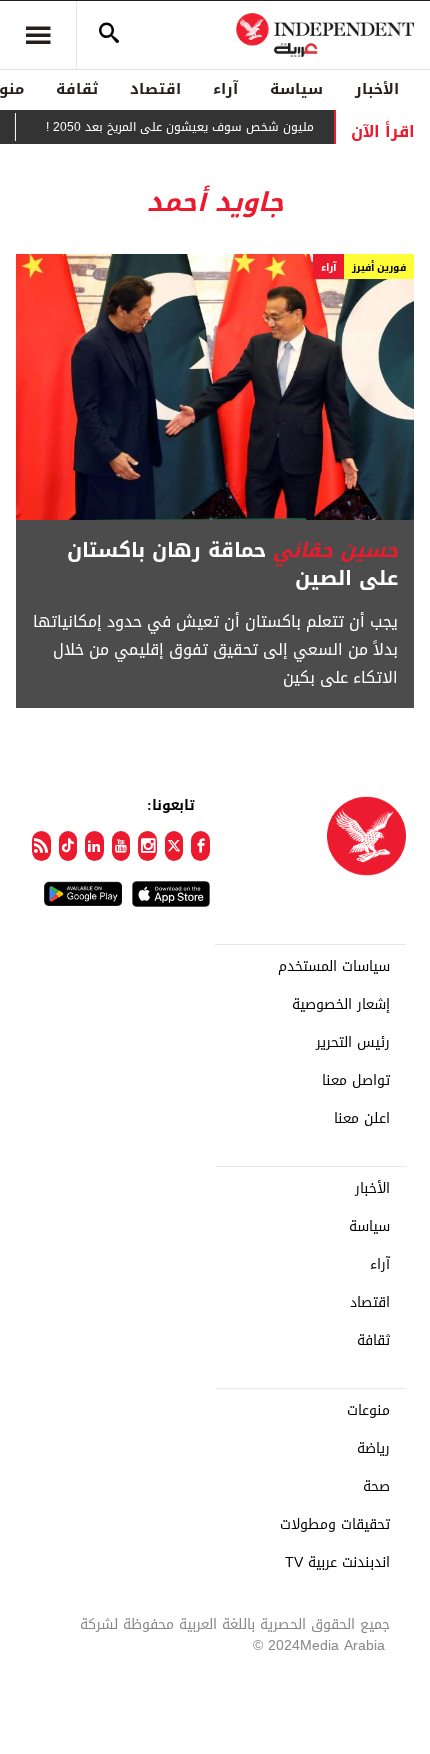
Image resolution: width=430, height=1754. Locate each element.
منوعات (368, 1411)
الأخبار (377, 89)
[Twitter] (174, 846)
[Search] (109, 35)
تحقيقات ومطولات (335, 1525)
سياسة (296, 89)
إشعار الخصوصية (341, 1005)
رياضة (373, 1449)
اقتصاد (155, 89)
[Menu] (38, 35)
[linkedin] (94, 846)
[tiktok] (68, 846)
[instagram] (147, 846)
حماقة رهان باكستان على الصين (232, 564)
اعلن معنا (362, 1119)
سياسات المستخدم (334, 967)
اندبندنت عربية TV (337, 1563)
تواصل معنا (356, 1081)
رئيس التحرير (353, 1043)
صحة (376, 1487)
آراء (225, 89)
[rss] (41, 846)
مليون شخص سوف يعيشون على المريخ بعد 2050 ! (193, 127)
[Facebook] (200, 846)
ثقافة (77, 89)
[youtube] (121, 846)
